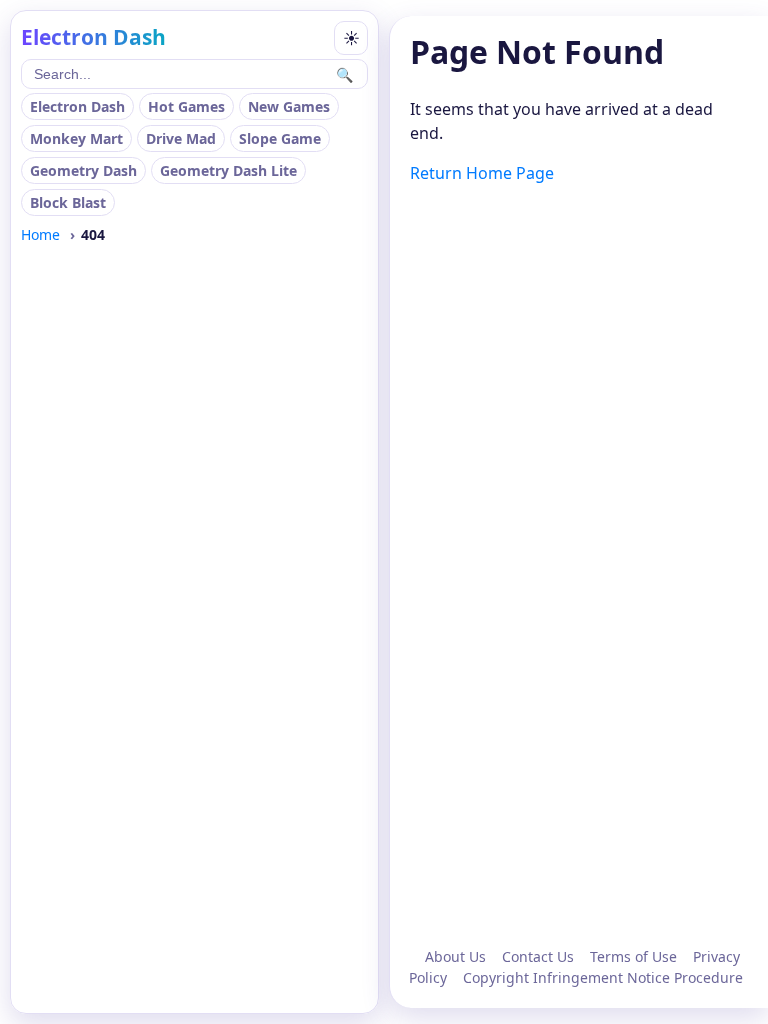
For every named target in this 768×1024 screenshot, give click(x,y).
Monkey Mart (76, 138)
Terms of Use (633, 956)
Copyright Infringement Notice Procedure (603, 977)
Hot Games (186, 106)
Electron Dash (77, 106)
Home (40, 234)
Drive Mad (181, 138)
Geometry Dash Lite (228, 170)
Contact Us (538, 956)
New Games (289, 106)
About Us (455, 956)
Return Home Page (482, 173)
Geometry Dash (83, 170)
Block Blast (68, 202)
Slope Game (280, 138)
